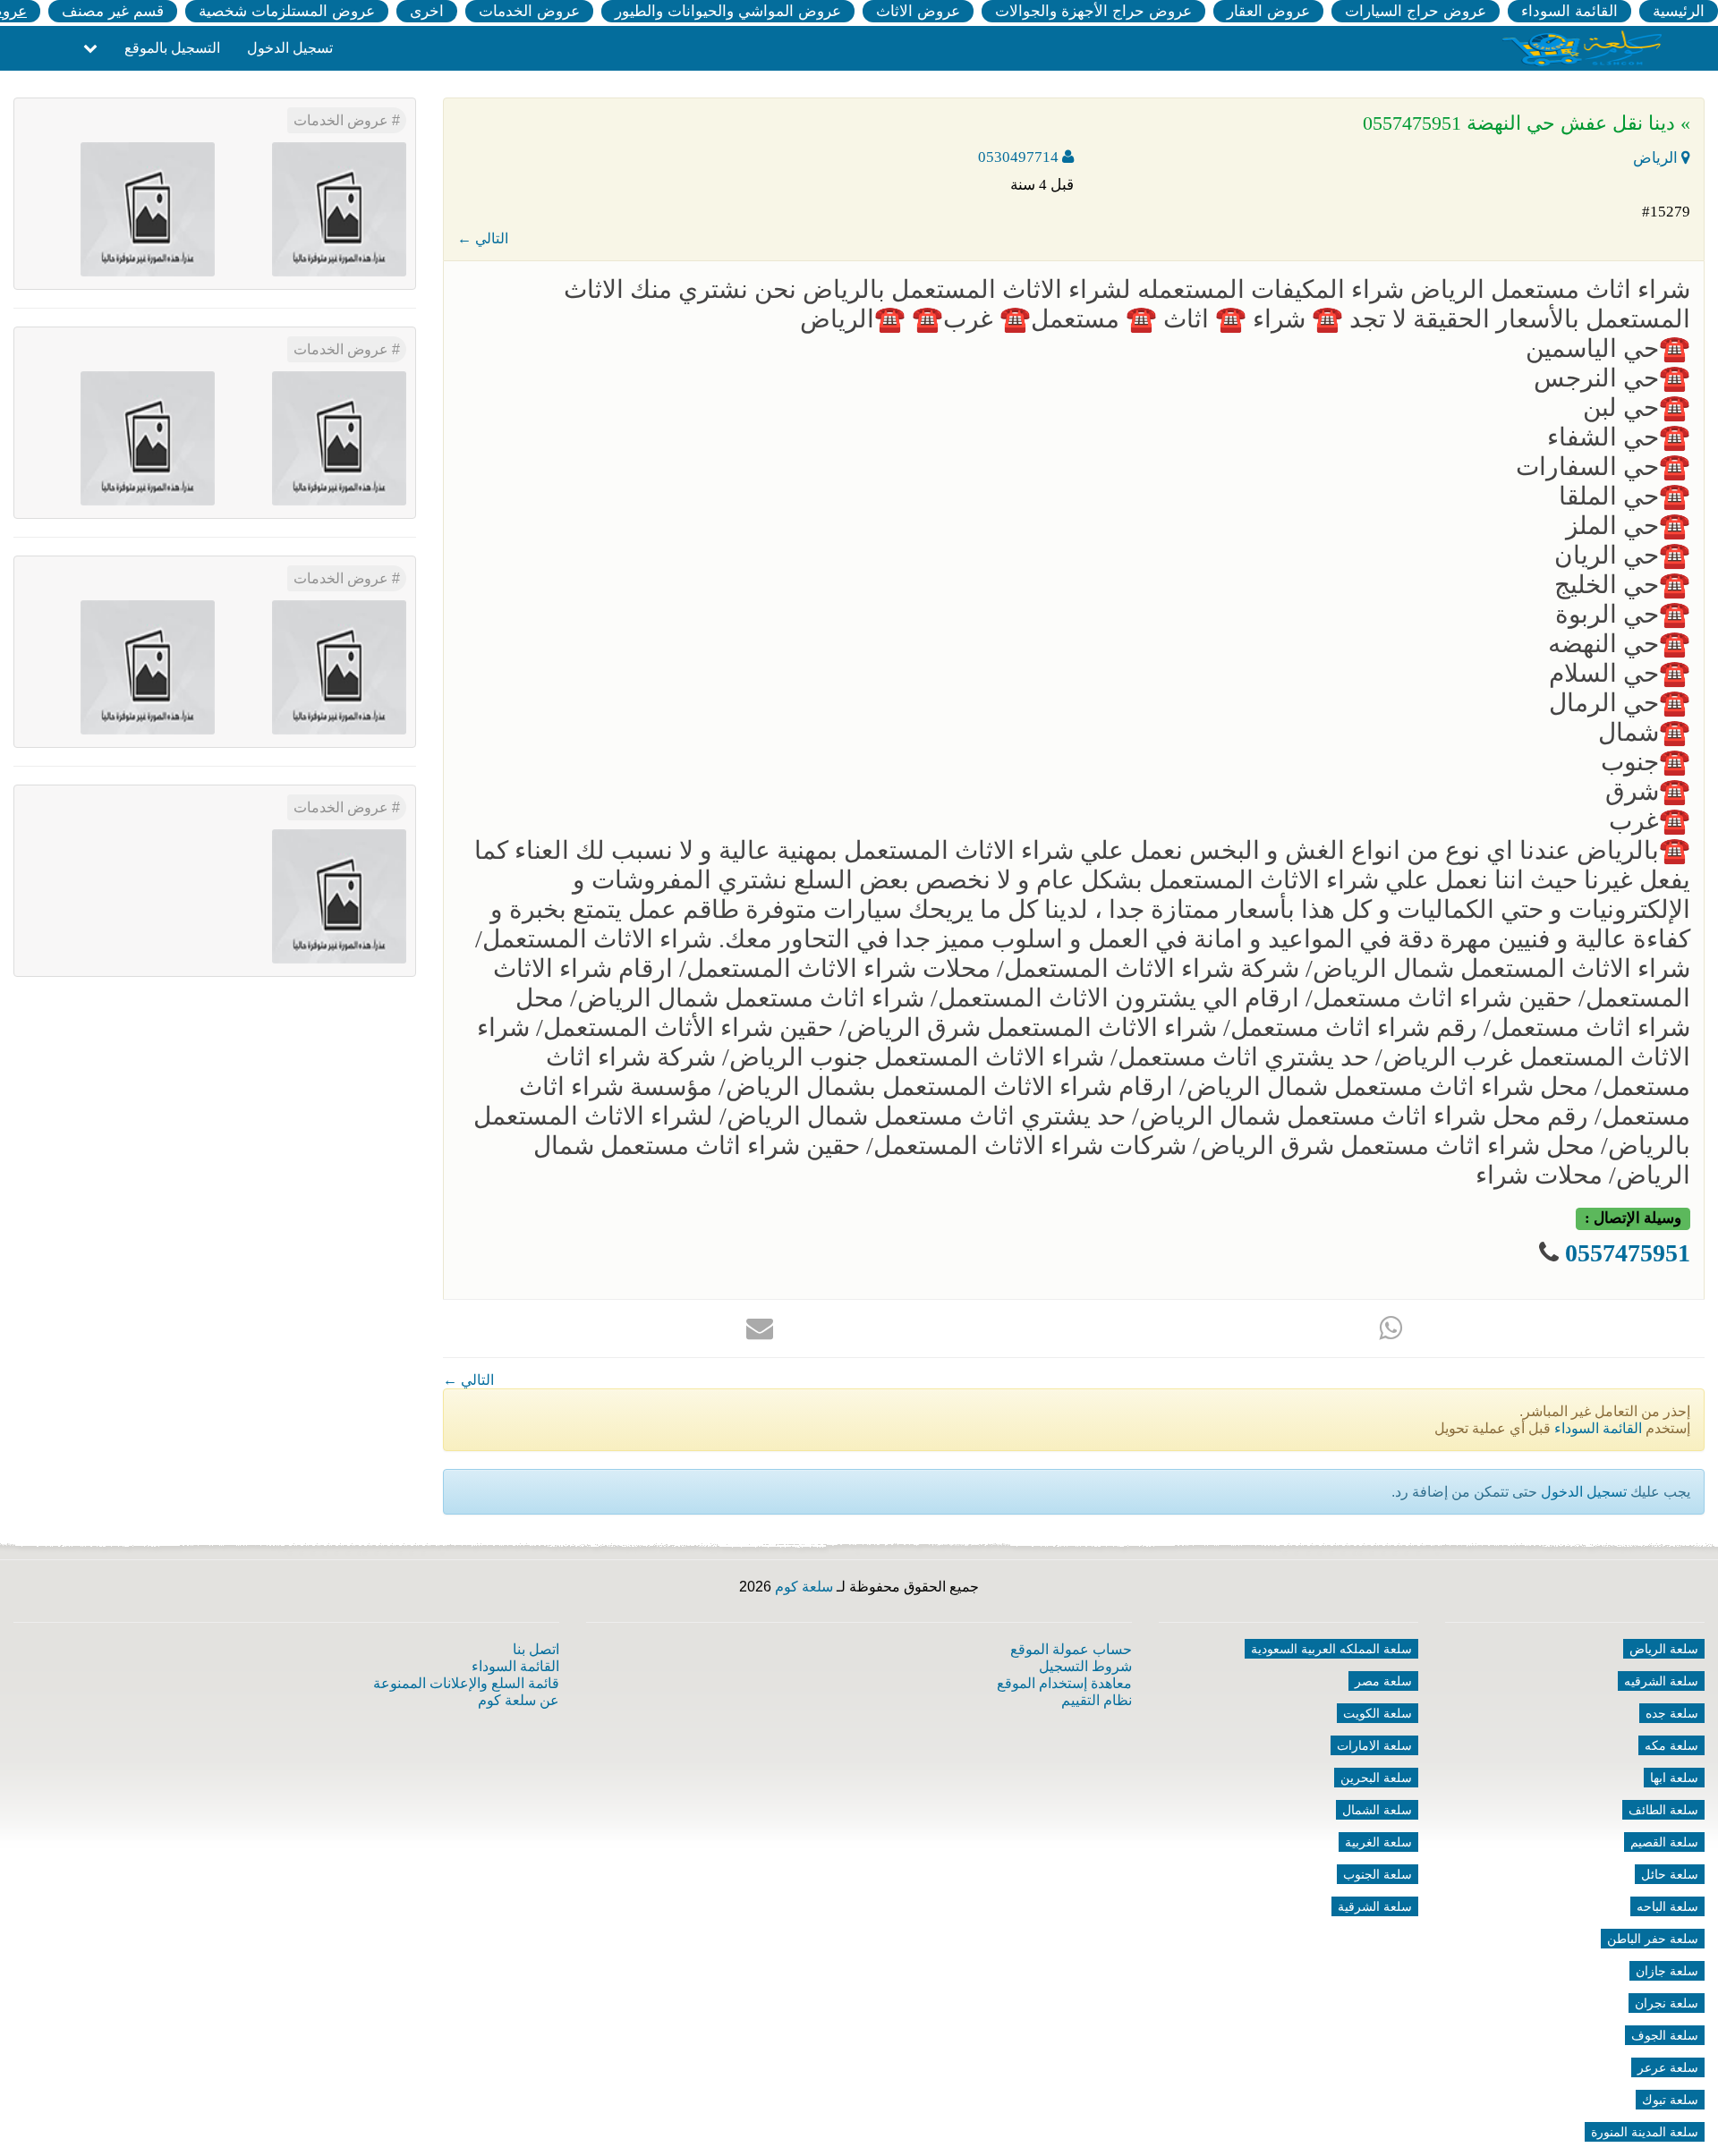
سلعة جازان (1667, 1971)
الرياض (1657, 158)
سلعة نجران (1667, 2003)
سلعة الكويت (1378, 1713)
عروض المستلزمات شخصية (287, 11)
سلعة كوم (804, 1587)
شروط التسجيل (1085, 1666)
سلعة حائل (1670, 1874)
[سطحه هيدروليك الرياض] (339, 666)
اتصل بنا (536, 1649)
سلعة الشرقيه (1661, 1681)
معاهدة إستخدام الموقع (1064, 1683)
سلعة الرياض (1664, 1649)
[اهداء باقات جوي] (148, 666)
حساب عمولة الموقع (1071, 1649)
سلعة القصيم (1664, 1842)
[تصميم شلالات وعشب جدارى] (339, 437)
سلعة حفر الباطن (1653, 1939)
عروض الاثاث (918, 11)
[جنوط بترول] (148, 437)
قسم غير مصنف (113, 11)
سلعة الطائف (1663, 1810)
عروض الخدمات (529, 11)
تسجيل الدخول (290, 48)
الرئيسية (1679, 11)
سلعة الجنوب (1378, 1874)
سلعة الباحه (1667, 1906)
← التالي (483, 238)
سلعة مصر (1383, 1681)
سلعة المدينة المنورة (1645, 2132)
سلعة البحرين (1376, 1778)
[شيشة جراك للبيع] (148, 208)
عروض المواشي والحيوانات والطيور (728, 11)
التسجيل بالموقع (172, 48)
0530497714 (1020, 157)
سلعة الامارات (1374, 1745)
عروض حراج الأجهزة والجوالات (1093, 11)
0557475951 (1624, 1253)
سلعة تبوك (1670, 2100)
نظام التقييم (1097, 1700)
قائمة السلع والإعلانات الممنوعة (466, 1683)
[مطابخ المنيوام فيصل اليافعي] (339, 895)
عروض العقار (1268, 11)
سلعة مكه (1671, 1745)
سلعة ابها (1674, 1778)
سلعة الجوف (1665, 2035)
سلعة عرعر (1668, 2067)
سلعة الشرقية (1375, 1906)
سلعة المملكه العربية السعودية (1331, 1649)
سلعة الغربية (1378, 1842)
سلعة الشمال (1377, 1810)
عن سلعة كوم (519, 1700)
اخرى (427, 11)
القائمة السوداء (1569, 11)
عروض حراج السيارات (1416, 11)
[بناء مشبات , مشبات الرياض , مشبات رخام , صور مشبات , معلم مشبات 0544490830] (339, 208)
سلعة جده (1672, 1713)
